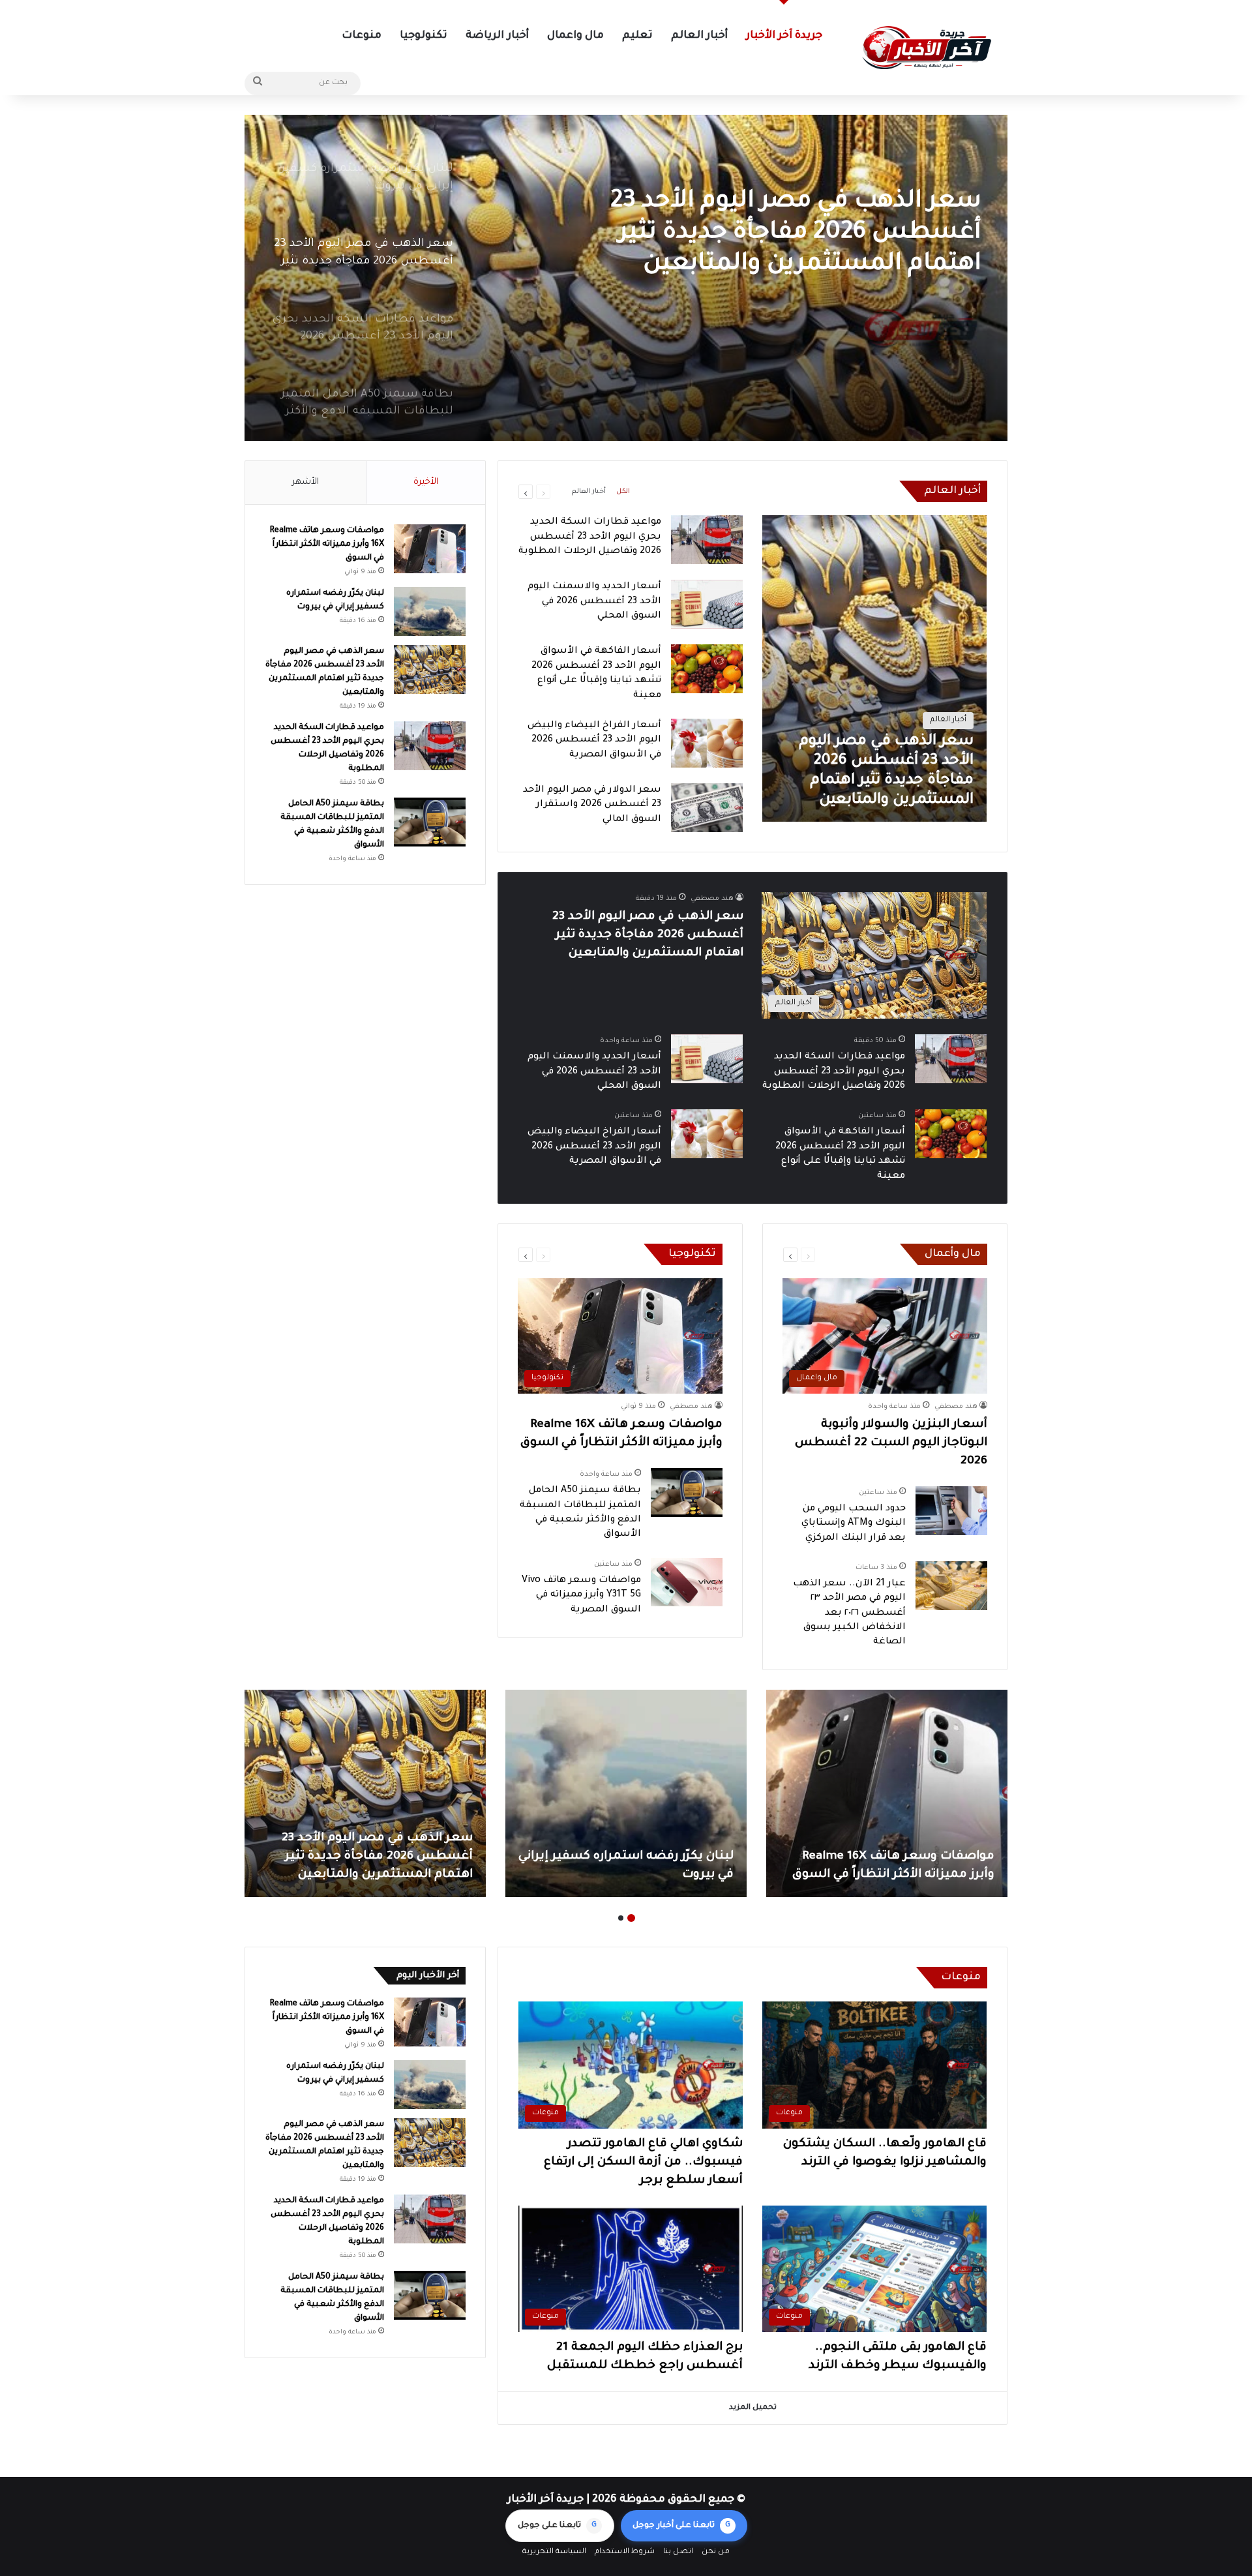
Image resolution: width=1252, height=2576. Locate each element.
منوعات (362, 36)
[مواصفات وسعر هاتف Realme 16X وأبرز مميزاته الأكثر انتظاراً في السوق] (430, 549)
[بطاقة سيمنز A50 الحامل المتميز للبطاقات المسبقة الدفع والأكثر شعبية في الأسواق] (687, 1492)
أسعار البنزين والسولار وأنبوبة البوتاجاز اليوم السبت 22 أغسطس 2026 (891, 1443)
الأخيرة (426, 482)
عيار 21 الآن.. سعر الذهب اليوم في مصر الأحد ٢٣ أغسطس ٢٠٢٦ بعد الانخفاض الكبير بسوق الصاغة (849, 1613)
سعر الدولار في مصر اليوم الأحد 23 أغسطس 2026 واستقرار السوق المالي (592, 805)
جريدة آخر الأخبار (784, 36)
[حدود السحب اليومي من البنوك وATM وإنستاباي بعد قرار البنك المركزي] (951, 1511)
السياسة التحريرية (554, 2552)
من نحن (716, 2552)
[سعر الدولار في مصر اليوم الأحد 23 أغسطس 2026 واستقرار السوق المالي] (707, 808)
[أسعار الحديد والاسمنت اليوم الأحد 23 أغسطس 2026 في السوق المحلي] (707, 604)
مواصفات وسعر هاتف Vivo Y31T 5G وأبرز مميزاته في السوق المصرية (581, 1595)
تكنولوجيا (424, 36)
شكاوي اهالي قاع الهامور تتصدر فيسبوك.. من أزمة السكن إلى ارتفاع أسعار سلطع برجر (643, 2163)
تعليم (637, 36)
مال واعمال (575, 36)
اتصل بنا (678, 2552)
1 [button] (631, 1918)
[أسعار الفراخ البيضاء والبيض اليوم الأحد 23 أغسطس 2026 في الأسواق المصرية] (707, 743)
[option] (626, 278)
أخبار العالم (699, 36)
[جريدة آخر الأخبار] (926, 48)
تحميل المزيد (753, 2408)
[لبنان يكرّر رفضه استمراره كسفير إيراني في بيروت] (430, 611)
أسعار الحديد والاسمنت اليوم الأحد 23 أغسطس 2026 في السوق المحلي (594, 602)
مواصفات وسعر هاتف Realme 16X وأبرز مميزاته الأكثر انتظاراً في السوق (327, 545)
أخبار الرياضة (497, 36)
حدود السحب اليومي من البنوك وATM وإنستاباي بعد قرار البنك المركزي (854, 1524)
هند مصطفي (712, 899)
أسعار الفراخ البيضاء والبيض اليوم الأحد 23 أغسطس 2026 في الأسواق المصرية (594, 741)
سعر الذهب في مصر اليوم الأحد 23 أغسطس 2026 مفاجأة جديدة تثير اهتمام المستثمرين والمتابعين (648, 935)
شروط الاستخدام (625, 2552)
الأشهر (306, 482)
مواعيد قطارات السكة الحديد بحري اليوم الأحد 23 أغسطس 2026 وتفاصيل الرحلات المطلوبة (770, 233)
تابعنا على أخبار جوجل (681, 2526)
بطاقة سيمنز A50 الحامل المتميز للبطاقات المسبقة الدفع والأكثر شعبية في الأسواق (640, 1857)
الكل (623, 492)
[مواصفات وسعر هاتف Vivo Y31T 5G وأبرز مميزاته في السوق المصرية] (687, 1582)
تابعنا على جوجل (557, 2526)
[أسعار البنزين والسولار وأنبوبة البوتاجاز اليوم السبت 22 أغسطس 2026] (365, 1793)
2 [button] (621, 1918)
